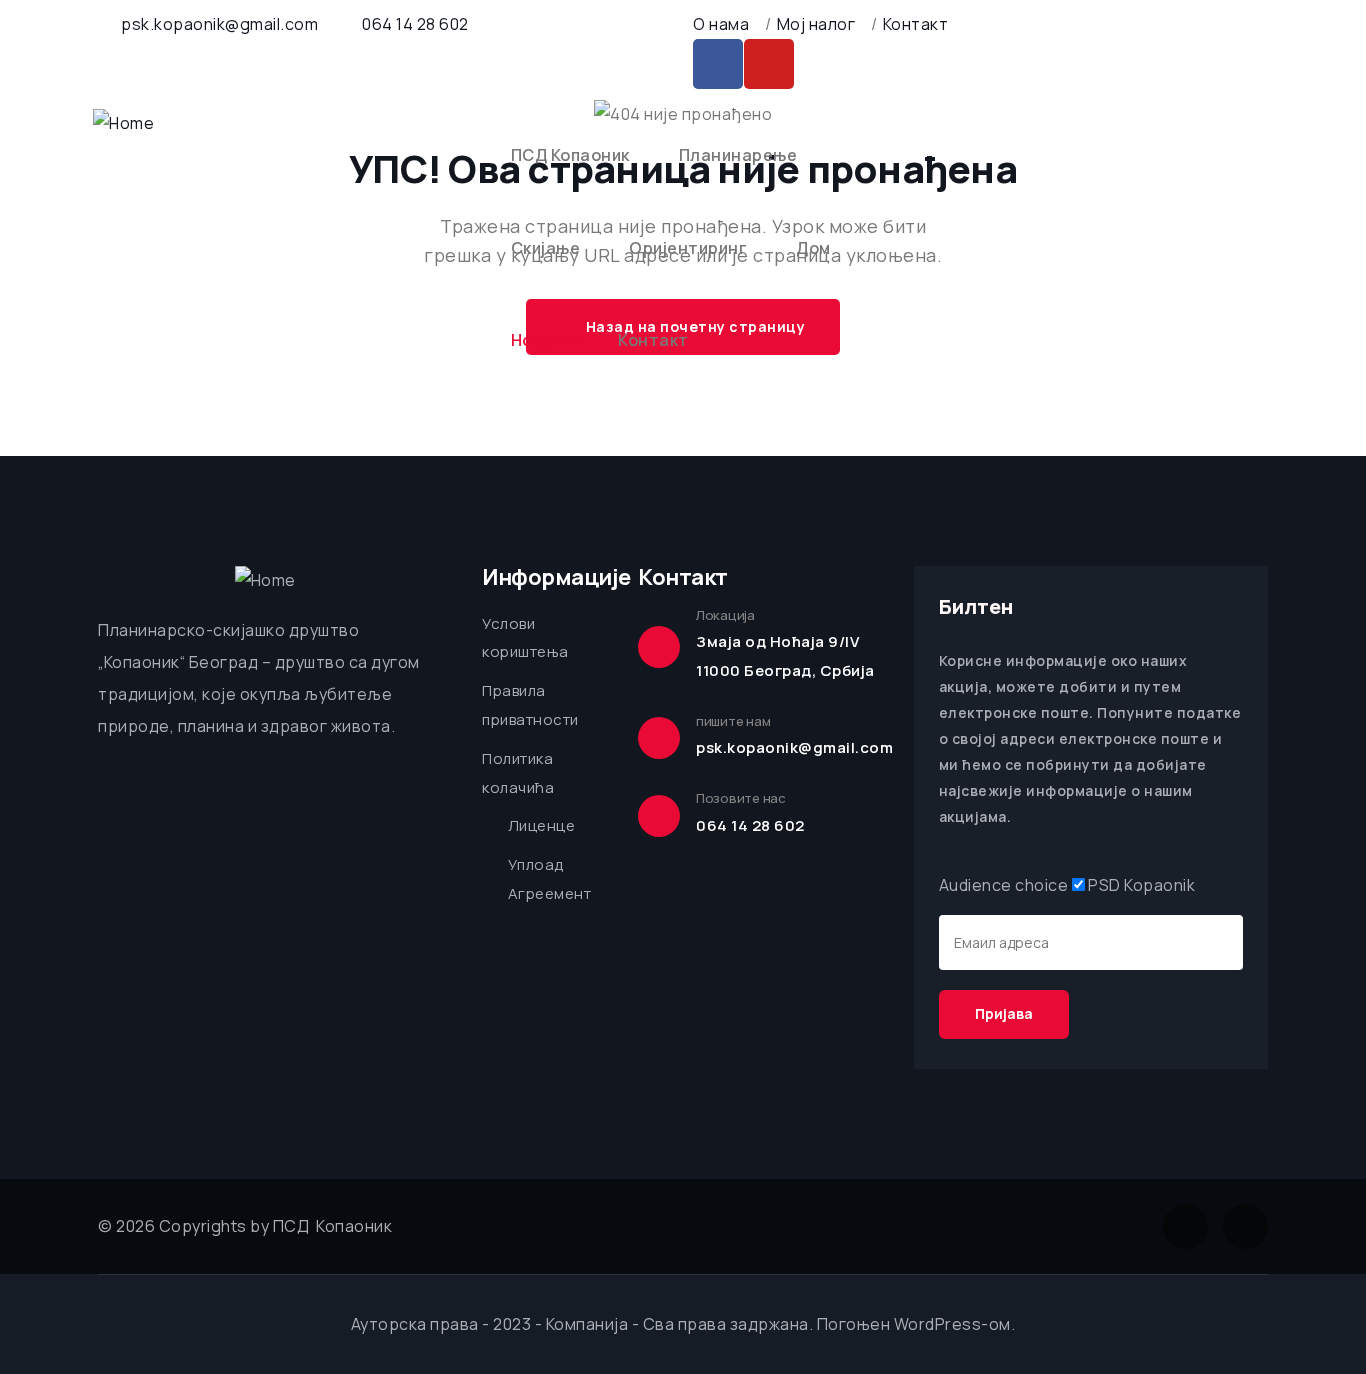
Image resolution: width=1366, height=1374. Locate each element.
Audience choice (1004, 885)
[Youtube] (769, 64)
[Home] (123, 123)
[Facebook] (718, 64)
